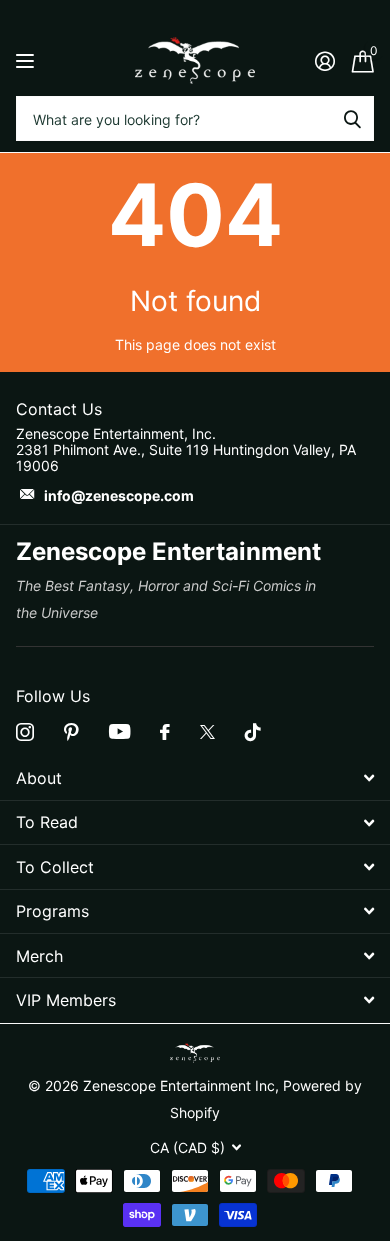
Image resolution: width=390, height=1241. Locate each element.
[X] (207, 732)
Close (195, 778)
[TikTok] (253, 732)
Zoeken (352, 118)
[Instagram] (25, 732)
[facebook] (165, 732)
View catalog (27, 60)
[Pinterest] (71, 732)
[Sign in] (324, 61)
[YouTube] (119, 731)
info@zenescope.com (119, 495)
